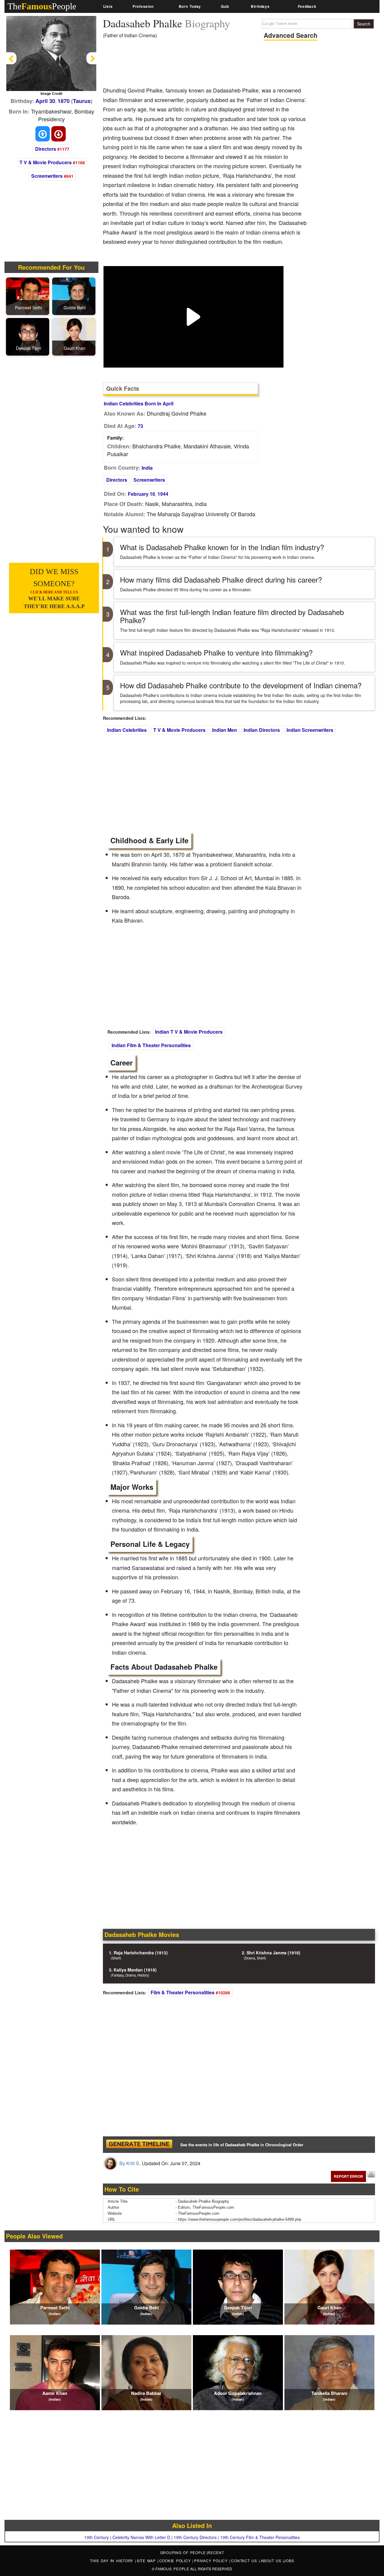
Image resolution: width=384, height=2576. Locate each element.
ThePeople (42, 6)
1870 (64, 101)
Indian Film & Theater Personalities (151, 1045)
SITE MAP (147, 2561)
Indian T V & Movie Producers (189, 1032)
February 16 (141, 494)
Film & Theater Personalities (183, 1992)
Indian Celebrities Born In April (139, 403)
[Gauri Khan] (75, 336)
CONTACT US (245, 2561)
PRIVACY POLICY (212, 2561)
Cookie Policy (176, 2561)
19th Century (97, 2537)
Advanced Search (291, 35)
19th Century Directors (195, 2537)
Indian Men (225, 730)
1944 (163, 494)
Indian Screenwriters (310, 730)
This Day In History (112, 2561)
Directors (46, 149)
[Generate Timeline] (139, 2145)
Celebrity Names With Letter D (141, 2537)
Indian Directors (262, 730)
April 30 (45, 101)
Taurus (82, 101)
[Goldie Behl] (75, 296)
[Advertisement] (212, 65)
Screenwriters (47, 176)
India (147, 468)
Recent (216, 2552)
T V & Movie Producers (46, 162)
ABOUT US (272, 2561)
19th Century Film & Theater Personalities (260, 2537)
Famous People (172, 2569)
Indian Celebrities (127, 730)
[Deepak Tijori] (28, 336)
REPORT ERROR (348, 2176)
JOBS (289, 2561)
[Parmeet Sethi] (28, 296)
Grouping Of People (183, 2552)
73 (140, 426)
